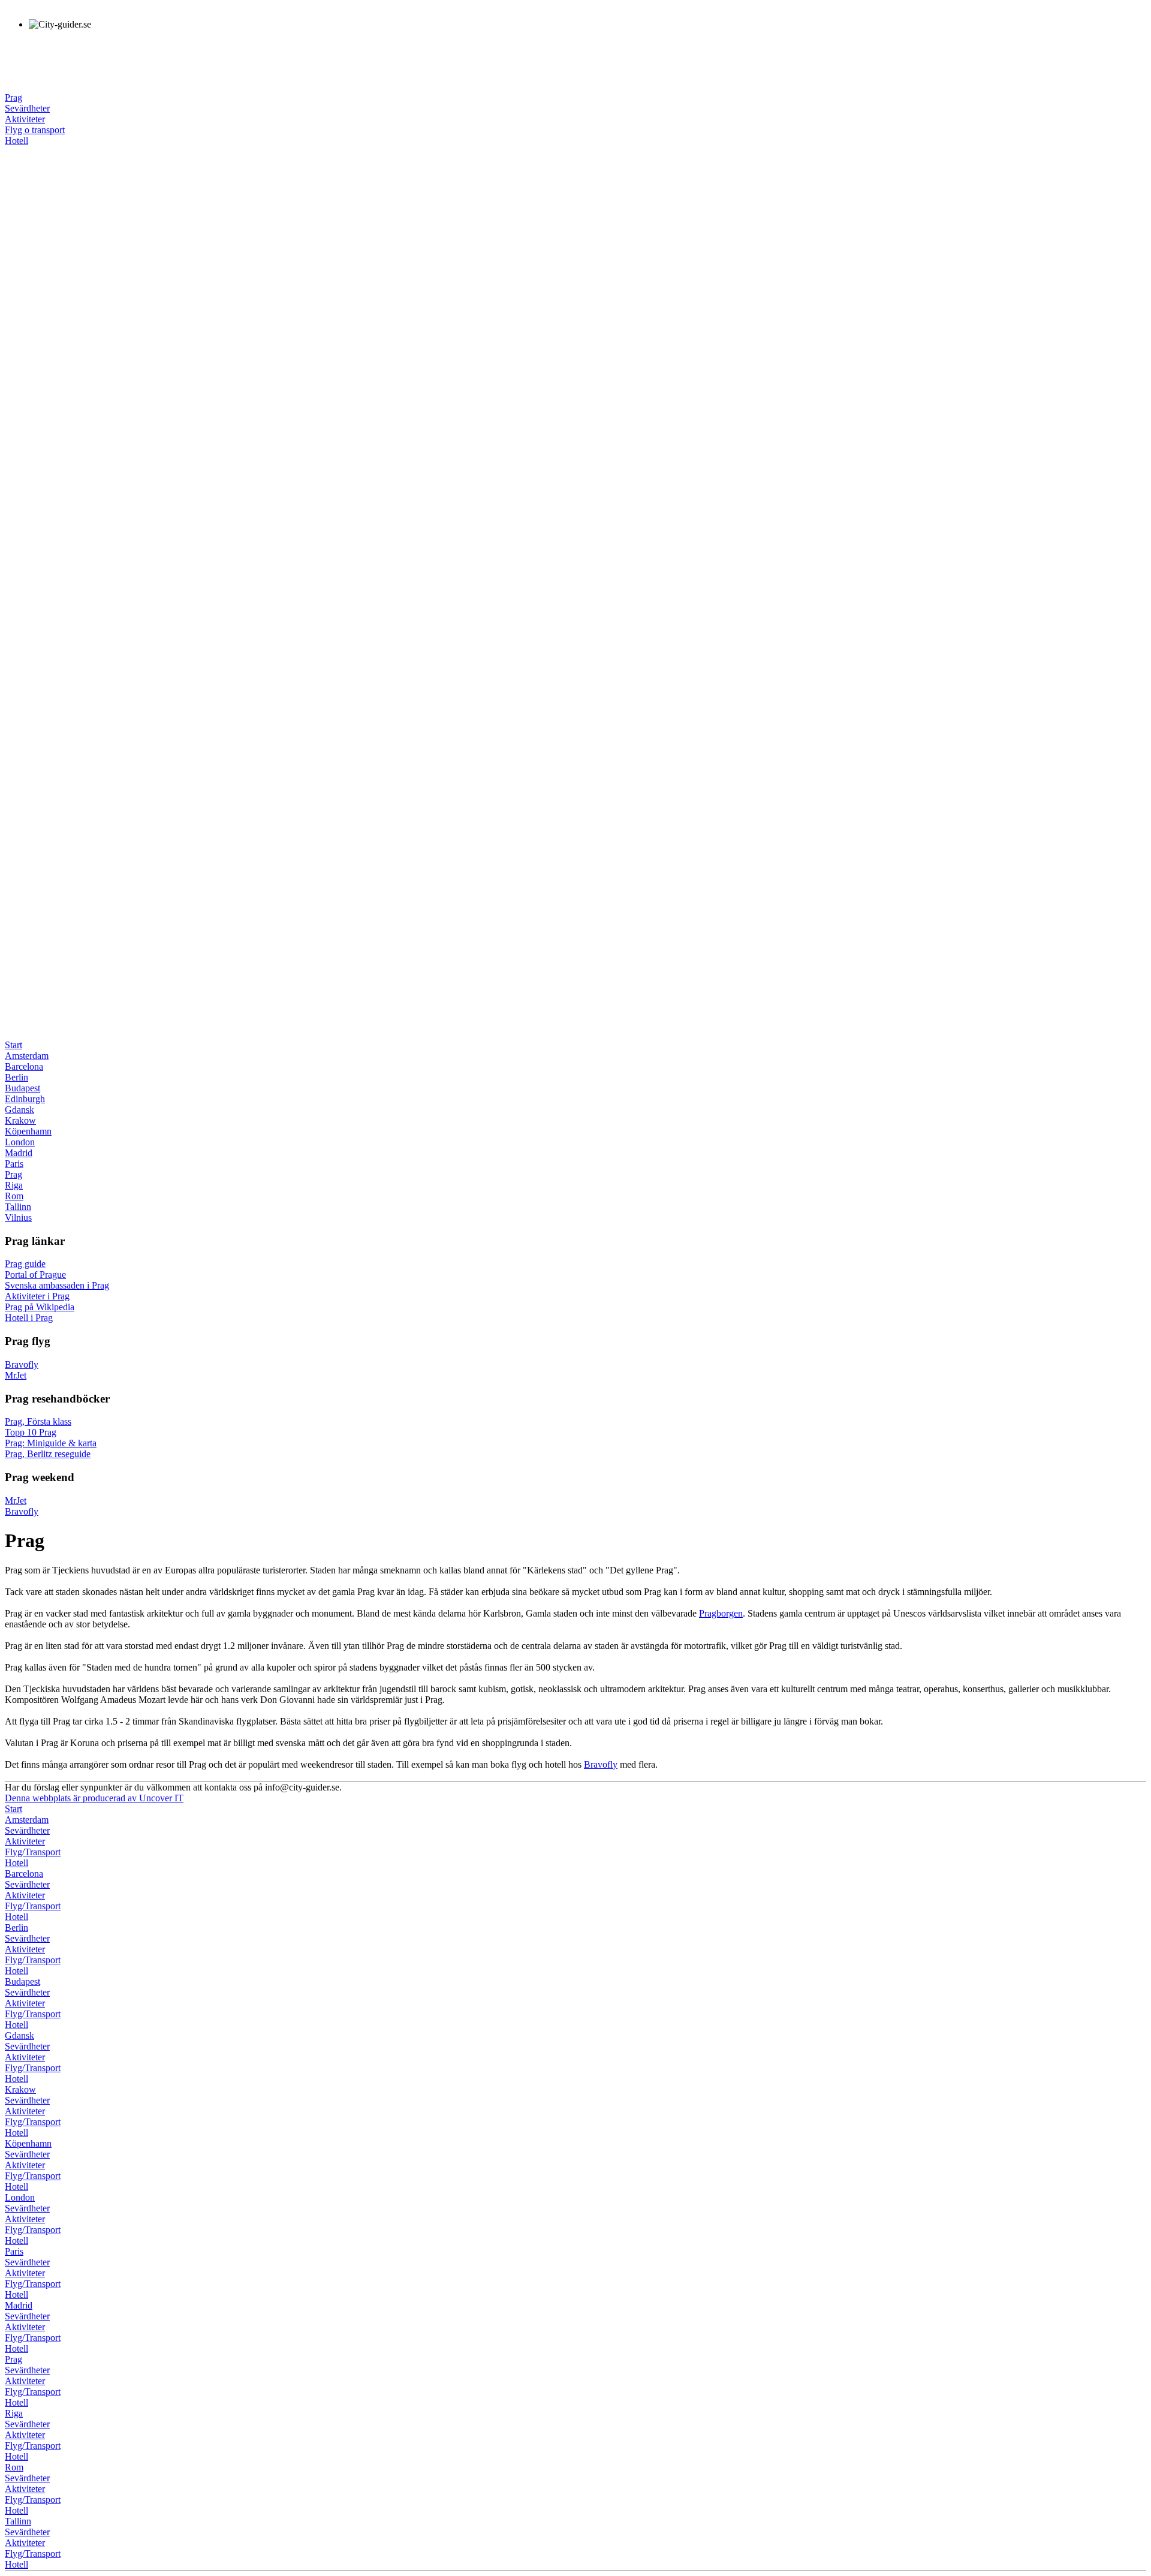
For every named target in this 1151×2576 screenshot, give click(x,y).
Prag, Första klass (38, 1421)
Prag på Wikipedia (40, 1307)
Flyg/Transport (33, 1852)
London (20, 1142)
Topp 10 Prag (31, 1432)
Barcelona (24, 1066)
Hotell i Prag (29, 1318)
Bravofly (22, 1364)
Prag (13, 97)
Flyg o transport (35, 130)
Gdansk (19, 1110)
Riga (14, 1185)
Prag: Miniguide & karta (51, 1443)
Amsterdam (27, 1056)
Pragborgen (721, 1613)
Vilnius (18, 1218)
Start (13, 1045)
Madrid (19, 1153)
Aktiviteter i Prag (37, 1296)
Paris (14, 1164)
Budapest (22, 1088)
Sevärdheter (27, 108)
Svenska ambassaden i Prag (57, 1285)
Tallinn (18, 1207)
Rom (14, 1196)
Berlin (16, 1077)
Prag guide (25, 1264)
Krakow (20, 1120)
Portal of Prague (35, 1275)
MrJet (16, 1375)
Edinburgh (25, 1099)
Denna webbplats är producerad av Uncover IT (94, 1798)
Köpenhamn (28, 1131)
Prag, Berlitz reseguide (48, 1454)
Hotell (16, 141)
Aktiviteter (25, 119)
